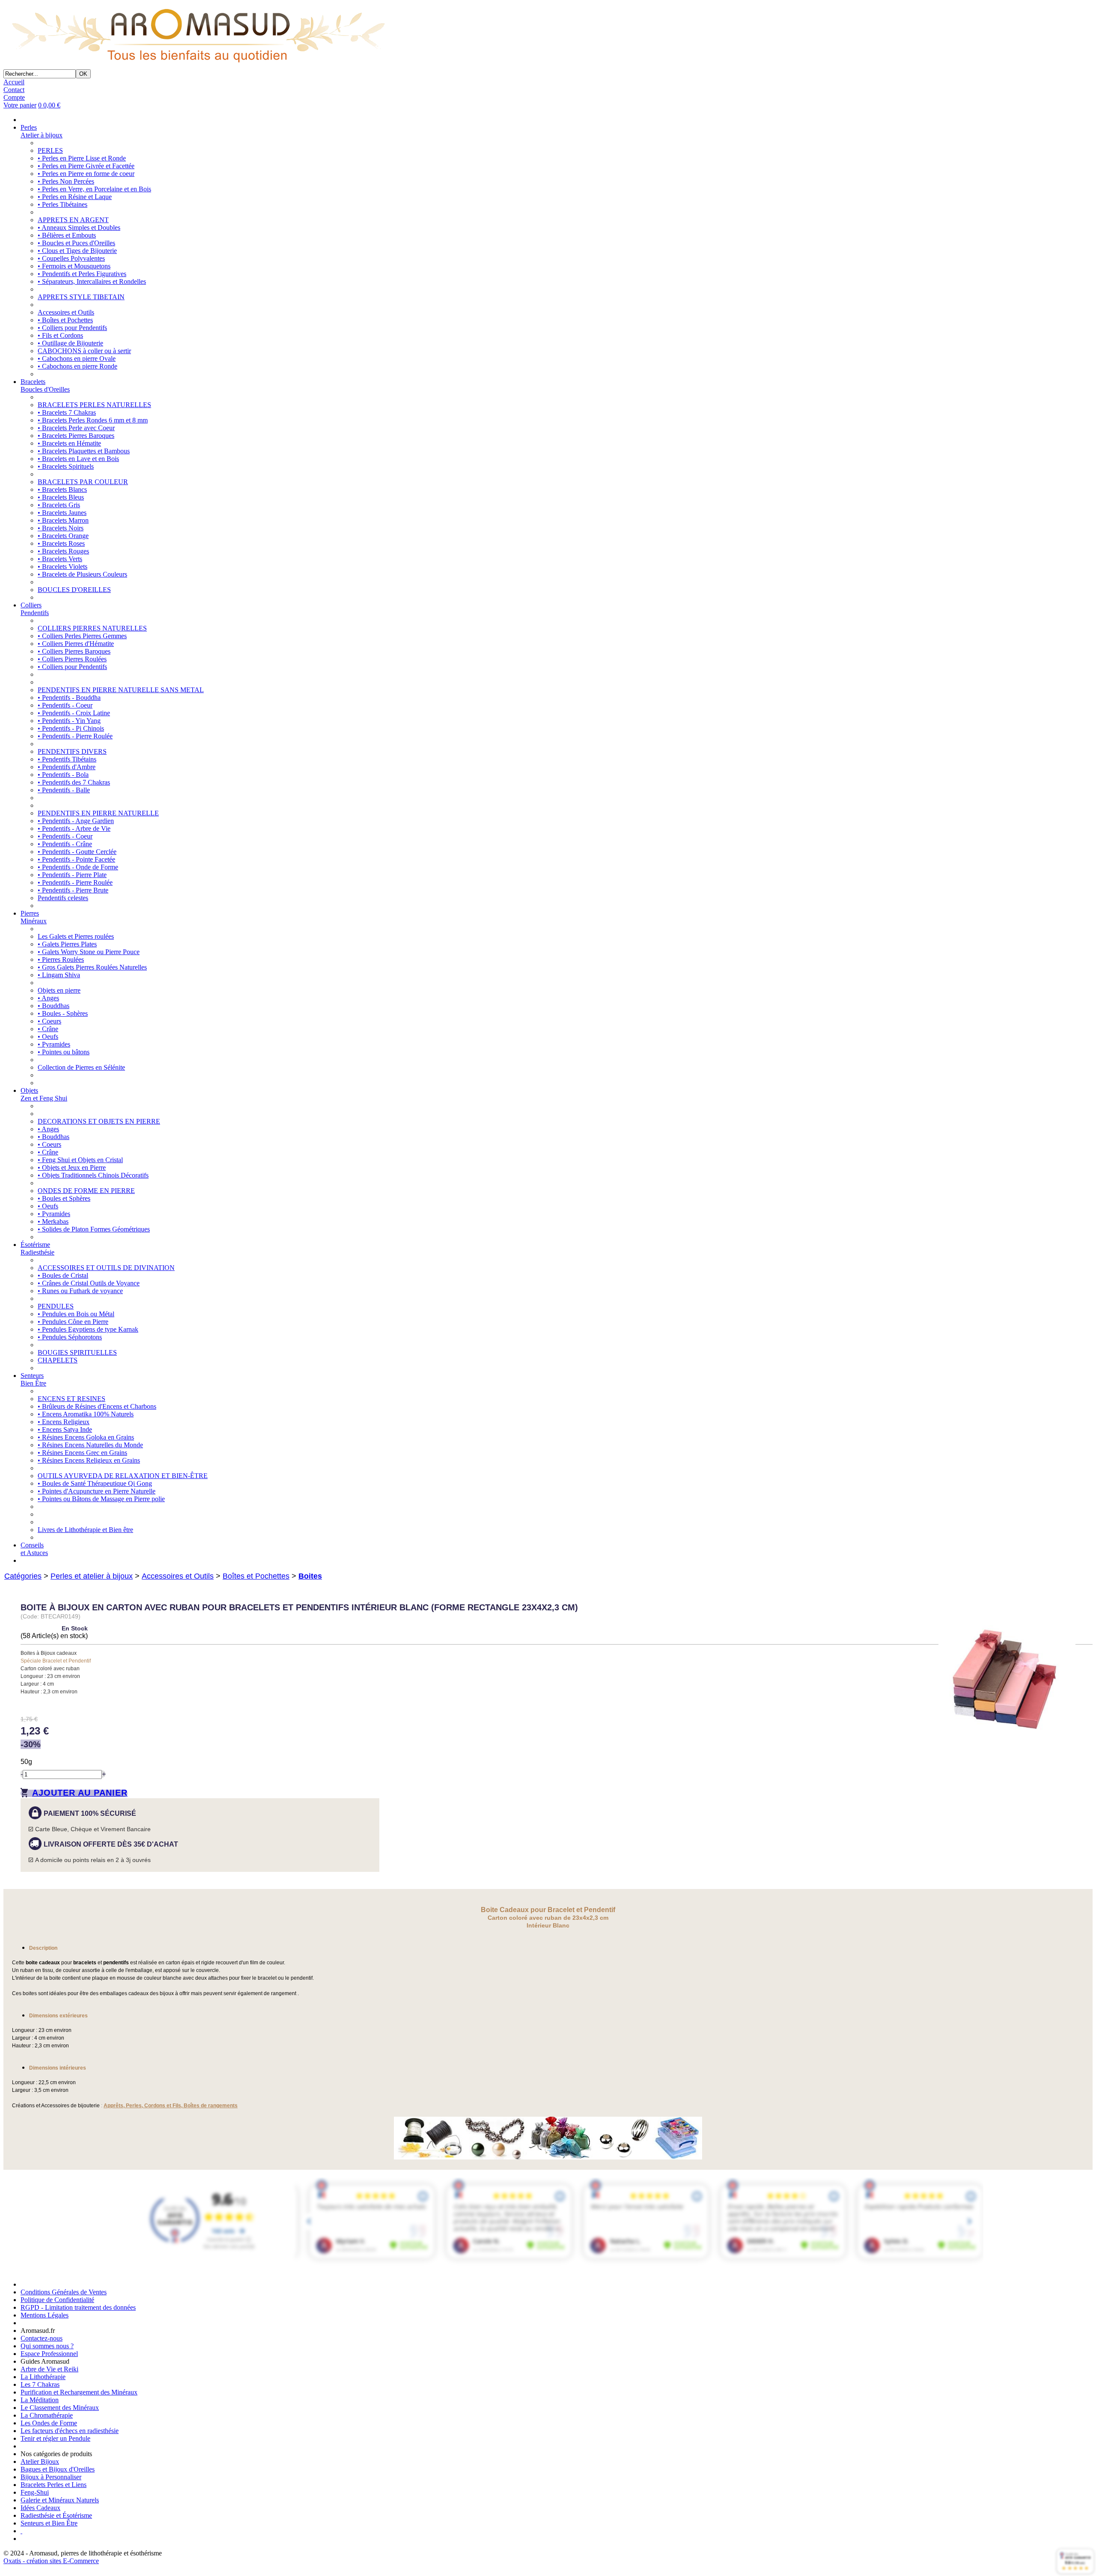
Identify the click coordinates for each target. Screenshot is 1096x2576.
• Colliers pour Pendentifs (72, 328)
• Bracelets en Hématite (69, 443)
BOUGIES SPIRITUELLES (77, 1352)
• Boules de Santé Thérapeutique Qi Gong (95, 1483)
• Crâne (48, 1029)
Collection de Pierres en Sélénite (81, 1067)
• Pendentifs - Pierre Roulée (75, 736)
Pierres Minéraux (34, 917)
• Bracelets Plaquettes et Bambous (84, 451)
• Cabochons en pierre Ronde (77, 366)
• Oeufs (48, 1037)
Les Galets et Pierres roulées (76, 936)
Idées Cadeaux (40, 2508)
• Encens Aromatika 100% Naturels (86, 1414)
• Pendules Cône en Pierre (73, 1322)
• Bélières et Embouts (67, 235)
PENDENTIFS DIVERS (72, 751)
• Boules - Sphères (63, 1013)
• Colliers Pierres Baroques (74, 651)
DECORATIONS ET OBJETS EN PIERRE (99, 1121)
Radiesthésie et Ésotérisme (56, 2515)
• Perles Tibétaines (63, 204)
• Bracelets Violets (63, 567)
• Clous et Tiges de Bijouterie (77, 251)
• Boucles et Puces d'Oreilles (76, 243)
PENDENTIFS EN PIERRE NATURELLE (98, 813)
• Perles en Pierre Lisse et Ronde (82, 158)
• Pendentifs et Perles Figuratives (82, 274)
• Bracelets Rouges (63, 551)
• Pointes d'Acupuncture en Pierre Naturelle (97, 1491)
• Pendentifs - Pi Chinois (71, 728)
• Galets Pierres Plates (67, 944)
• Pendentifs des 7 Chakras (74, 782)
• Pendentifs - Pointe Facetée (76, 859)
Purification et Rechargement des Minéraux (79, 2392)
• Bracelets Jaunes (62, 513)
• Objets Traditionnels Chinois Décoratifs (93, 1175)
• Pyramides (54, 1044)
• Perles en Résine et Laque (75, 197)
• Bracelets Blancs (62, 489)
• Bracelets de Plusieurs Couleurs (82, 574)
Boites (310, 1576)
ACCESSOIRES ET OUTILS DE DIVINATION (106, 1268)
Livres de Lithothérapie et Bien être (85, 1530)
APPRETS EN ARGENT (73, 220)
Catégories (23, 1576)
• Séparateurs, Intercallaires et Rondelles (92, 281)
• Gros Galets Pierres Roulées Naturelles (92, 967)
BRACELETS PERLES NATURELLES (94, 405)
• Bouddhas (54, 1006)
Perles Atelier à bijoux (42, 131)
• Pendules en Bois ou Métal (76, 1314)
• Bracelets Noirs (61, 528)
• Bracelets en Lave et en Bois (78, 459)
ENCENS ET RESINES (71, 1399)
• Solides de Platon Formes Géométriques (94, 1229)
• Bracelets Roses (61, 543)
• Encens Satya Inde (65, 1429)
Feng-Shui (35, 2492)
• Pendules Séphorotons (70, 1337)
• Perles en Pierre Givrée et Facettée (86, 166)
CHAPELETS (58, 1360)
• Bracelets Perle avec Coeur (76, 428)
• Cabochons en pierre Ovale (77, 358)
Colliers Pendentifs (35, 609)
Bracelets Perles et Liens (54, 2485)
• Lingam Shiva (59, 975)
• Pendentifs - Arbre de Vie (74, 828)
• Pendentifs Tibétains (67, 759)
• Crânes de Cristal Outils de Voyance (89, 1283)
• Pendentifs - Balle (64, 790)
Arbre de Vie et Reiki (49, 2369)
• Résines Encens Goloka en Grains (86, 1437)
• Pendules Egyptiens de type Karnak (88, 1329)
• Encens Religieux (64, 1422)
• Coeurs (49, 1021)
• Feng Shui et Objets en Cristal (80, 1160)
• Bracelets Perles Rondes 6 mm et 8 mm (93, 420)
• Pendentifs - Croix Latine (74, 713)
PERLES (50, 150)
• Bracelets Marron (63, 520)
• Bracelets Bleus (61, 497)
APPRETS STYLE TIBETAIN (81, 297)
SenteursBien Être (33, 1379)
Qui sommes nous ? (47, 2346)
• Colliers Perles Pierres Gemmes (82, 636)
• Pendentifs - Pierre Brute (73, 890)
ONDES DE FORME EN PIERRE (86, 1191)
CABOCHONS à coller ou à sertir (84, 351)
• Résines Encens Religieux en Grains (89, 1460)
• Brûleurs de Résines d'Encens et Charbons (97, 1406)
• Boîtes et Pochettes (65, 320)
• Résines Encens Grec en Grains (82, 1453)
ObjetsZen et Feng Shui (44, 1094)
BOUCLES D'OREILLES (74, 590)
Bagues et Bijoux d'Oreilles (58, 2469)
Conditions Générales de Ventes (64, 2292)
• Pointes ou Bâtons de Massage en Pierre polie (101, 1499)
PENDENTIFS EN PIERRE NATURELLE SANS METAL (121, 690)
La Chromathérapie (47, 2415)
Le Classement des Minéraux (60, 2408)
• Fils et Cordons (60, 335)
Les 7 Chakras (40, 2384)
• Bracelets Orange (63, 536)
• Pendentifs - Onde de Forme (78, 867)
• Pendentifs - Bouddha (69, 698)
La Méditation (40, 2400)
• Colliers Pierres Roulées (72, 659)
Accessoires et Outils (66, 312)
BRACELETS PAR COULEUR (83, 482)
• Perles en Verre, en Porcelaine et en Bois (94, 189)
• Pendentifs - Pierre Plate (72, 875)
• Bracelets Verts (60, 559)
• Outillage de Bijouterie (70, 343)
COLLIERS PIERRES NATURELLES (92, 628)
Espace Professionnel (49, 2354)
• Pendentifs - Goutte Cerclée (77, 852)
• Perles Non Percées (66, 181)
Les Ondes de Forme (49, 2423)
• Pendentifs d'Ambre (67, 767)
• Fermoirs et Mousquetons (74, 266)
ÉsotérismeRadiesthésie (37, 1248)
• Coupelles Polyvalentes (71, 258)
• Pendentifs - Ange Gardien (76, 821)
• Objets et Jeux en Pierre (72, 1168)
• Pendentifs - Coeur (65, 705)
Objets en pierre (59, 990)
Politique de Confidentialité (57, 2300)
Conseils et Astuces (34, 1549)
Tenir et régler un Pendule (55, 2438)
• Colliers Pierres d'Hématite (76, 644)
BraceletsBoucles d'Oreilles (45, 385)
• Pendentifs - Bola (63, 775)
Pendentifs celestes (63, 898)
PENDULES (56, 1306)
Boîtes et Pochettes (256, 1576)
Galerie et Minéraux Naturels (60, 2500)
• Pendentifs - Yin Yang (69, 721)
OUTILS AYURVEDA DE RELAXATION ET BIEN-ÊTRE (123, 1476)
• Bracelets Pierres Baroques (76, 436)
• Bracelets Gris (59, 505)
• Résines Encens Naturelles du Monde (90, 1445)
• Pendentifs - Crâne (65, 844)
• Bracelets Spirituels (66, 466)
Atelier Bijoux (40, 2461)
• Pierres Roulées (61, 959)
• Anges (48, 998)
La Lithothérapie (43, 2377)
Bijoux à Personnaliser (51, 2477)
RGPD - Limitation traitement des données (78, 2307)
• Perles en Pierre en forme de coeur (86, 174)
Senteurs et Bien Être (49, 2523)
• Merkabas (53, 1221)
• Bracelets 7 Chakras (67, 412)
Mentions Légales (45, 2315)
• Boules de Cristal (63, 1275)
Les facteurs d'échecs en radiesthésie (70, 2431)
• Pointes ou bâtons (64, 1052)
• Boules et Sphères (64, 1198)
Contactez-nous (42, 2338)
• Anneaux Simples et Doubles (79, 228)
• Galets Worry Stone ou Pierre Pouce (89, 952)
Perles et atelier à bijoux (92, 1576)
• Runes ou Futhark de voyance (80, 1291)
